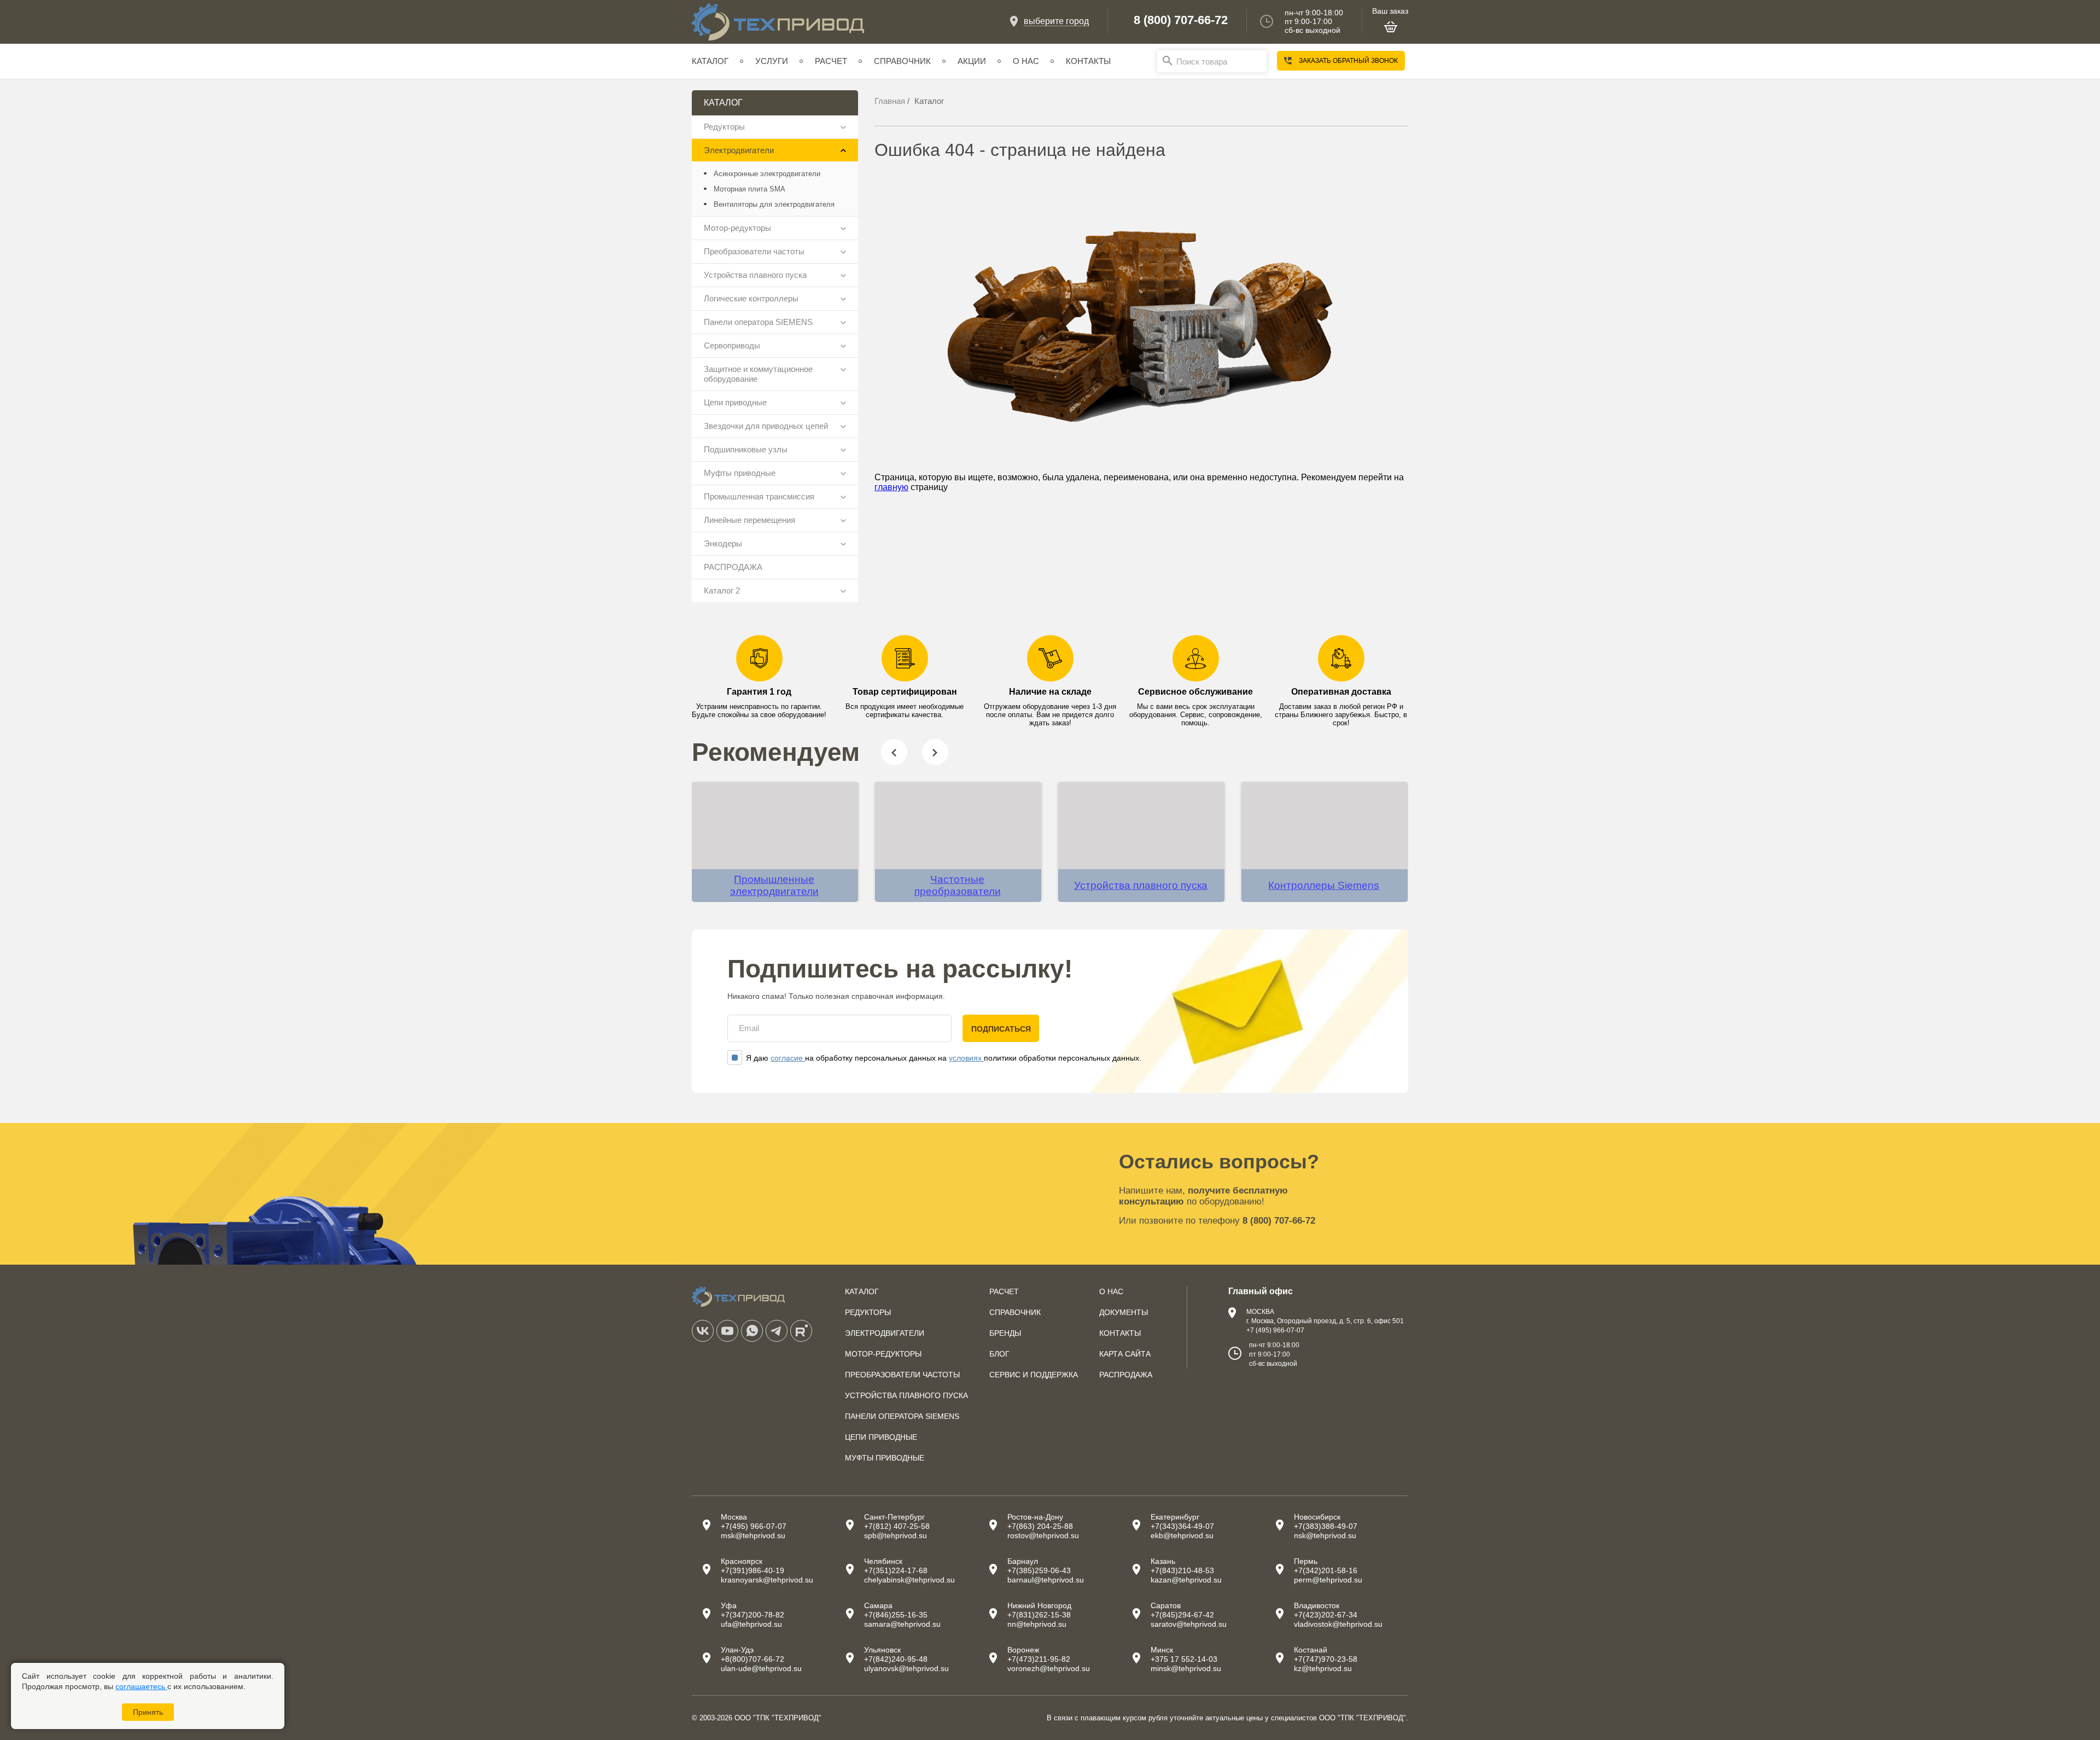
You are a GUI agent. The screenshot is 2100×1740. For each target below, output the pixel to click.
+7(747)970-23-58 (1326, 1659)
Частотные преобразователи (958, 885)
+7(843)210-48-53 (1182, 1570)
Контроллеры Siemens (1324, 885)
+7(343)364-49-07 (1182, 1526)
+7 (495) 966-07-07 (1275, 1330)
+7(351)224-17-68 (896, 1570)
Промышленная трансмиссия (759, 496)
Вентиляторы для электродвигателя (774, 204)
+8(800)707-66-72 (752, 1659)
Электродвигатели (739, 150)
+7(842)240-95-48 (896, 1659)
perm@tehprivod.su (1328, 1580)
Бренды (1005, 1333)
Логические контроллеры (751, 298)
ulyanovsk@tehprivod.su (906, 1668)
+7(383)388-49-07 (1326, 1526)
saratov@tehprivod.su (1189, 1624)
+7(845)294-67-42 (1182, 1615)
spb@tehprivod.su (896, 1535)
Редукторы (724, 127)
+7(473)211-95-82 (1039, 1659)
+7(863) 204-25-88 (1040, 1526)
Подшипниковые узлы (746, 449)
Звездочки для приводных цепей (766, 426)
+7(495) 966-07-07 (754, 1526)
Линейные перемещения (749, 520)
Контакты (1088, 61)
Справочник (902, 61)
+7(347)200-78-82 (752, 1615)
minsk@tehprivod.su (1186, 1668)
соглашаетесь (141, 1686)
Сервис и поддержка (1034, 1375)
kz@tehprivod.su (1323, 1668)
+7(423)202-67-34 (1326, 1615)
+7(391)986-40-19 (752, 1570)
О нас (1026, 61)
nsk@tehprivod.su (1325, 1535)
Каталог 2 (722, 590)
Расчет (831, 61)
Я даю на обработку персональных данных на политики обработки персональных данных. (944, 1058)
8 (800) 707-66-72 (1181, 20)
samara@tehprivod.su (902, 1624)
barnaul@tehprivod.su (1046, 1580)
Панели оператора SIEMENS (758, 322)
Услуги (772, 61)
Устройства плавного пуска (755, 275)
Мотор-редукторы (737, 228)
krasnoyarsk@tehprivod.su (767, 1580)
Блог (999, 1354)
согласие (788, 1058)
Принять (148, 1712)
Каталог (710, 61)
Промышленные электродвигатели (774, 885)
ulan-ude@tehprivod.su (761, 1668)
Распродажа (1126, 1375)
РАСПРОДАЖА (733, 567)
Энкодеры (723, 543)
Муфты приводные (740, 473)
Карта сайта (1125, 1354)
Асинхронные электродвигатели (767, 174)
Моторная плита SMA (749, 189)
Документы (1124, 1312)
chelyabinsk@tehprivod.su (909, 1580)
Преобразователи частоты (754, 251)
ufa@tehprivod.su (751, 1624)
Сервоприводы (732, 345)
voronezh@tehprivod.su (1049, 1668)
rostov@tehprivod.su (1043, 1535)
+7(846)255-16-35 (896, 1615)
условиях (966, 1058)
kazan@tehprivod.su (1186, 1580)
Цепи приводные (735, 402)
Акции (972, 61)
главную (891, 487)
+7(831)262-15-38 (1039, 1615)
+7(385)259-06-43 (1039, 1570)
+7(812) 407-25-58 (897, 1526)
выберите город (1056, 21)
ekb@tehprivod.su (1182, 1535)
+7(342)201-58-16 (1326, 1570)
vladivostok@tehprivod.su (1338, 1624)
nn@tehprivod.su (1037, 1624)
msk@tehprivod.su (753, 1535)
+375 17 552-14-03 (1184, 1659)
